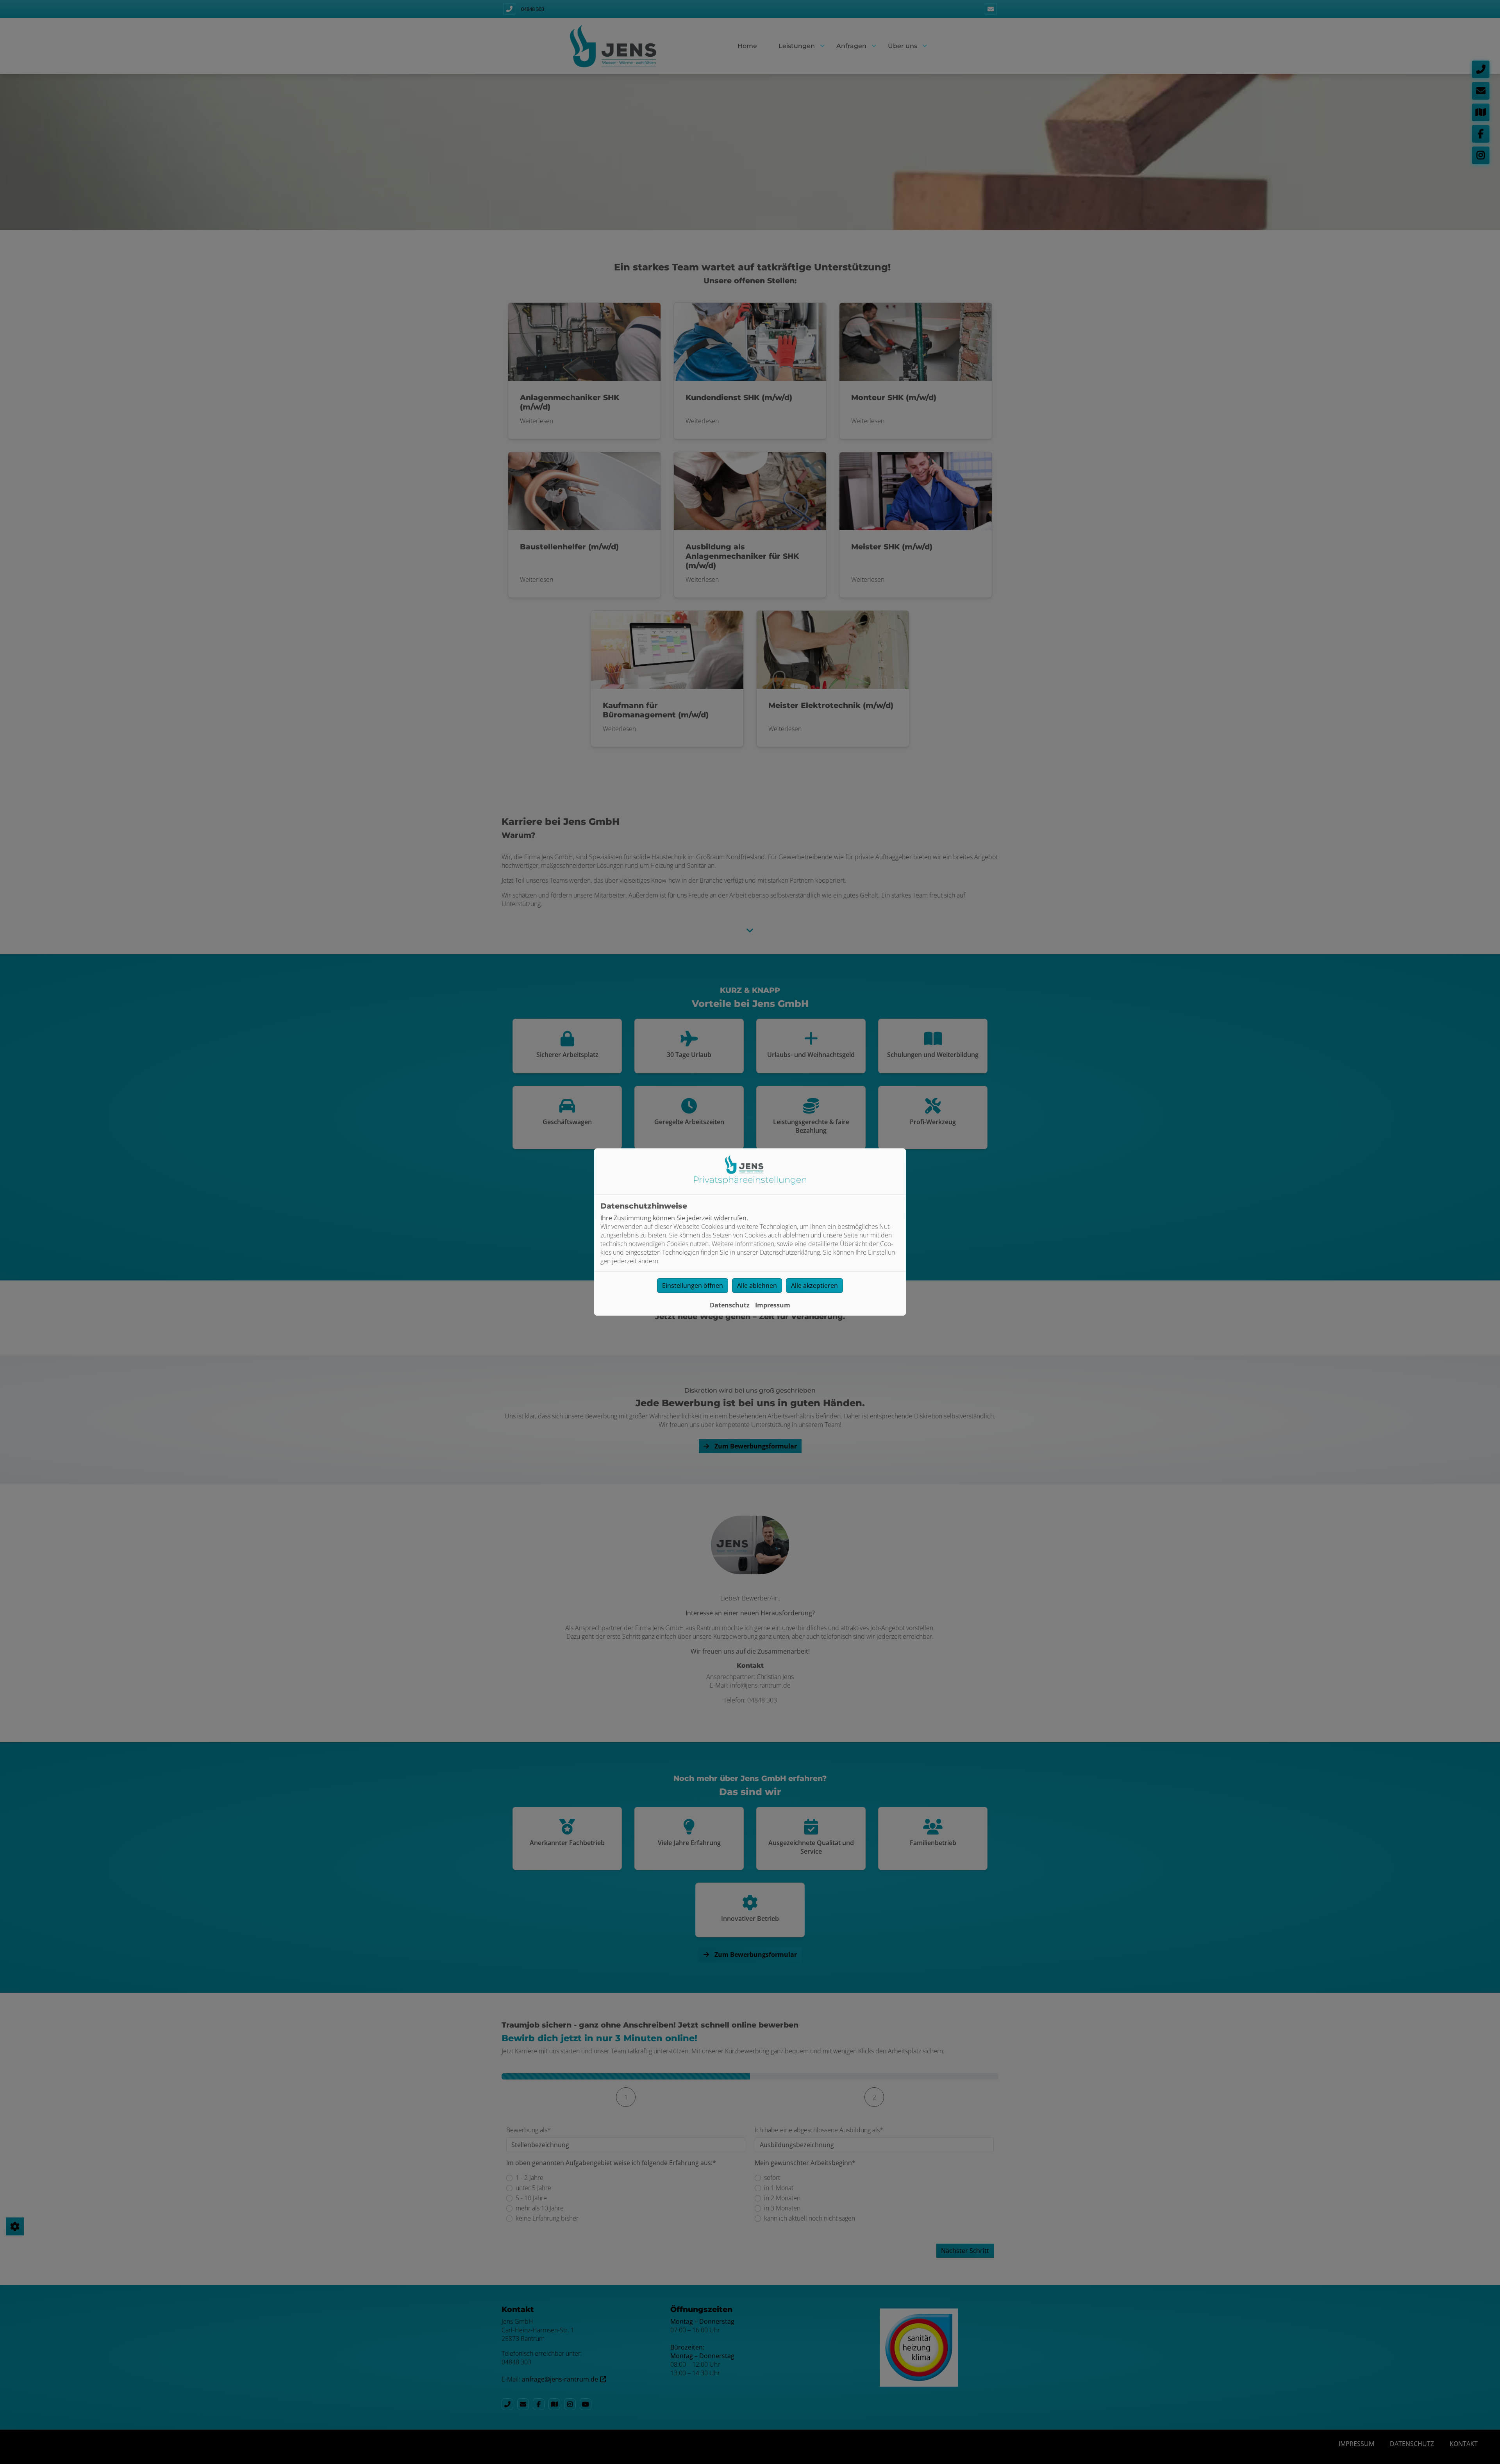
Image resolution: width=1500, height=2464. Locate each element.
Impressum (773, 1305)
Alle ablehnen (757, 1286)
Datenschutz (730, 1305)
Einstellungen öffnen (693, 1286)
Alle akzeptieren (814, 1286)
